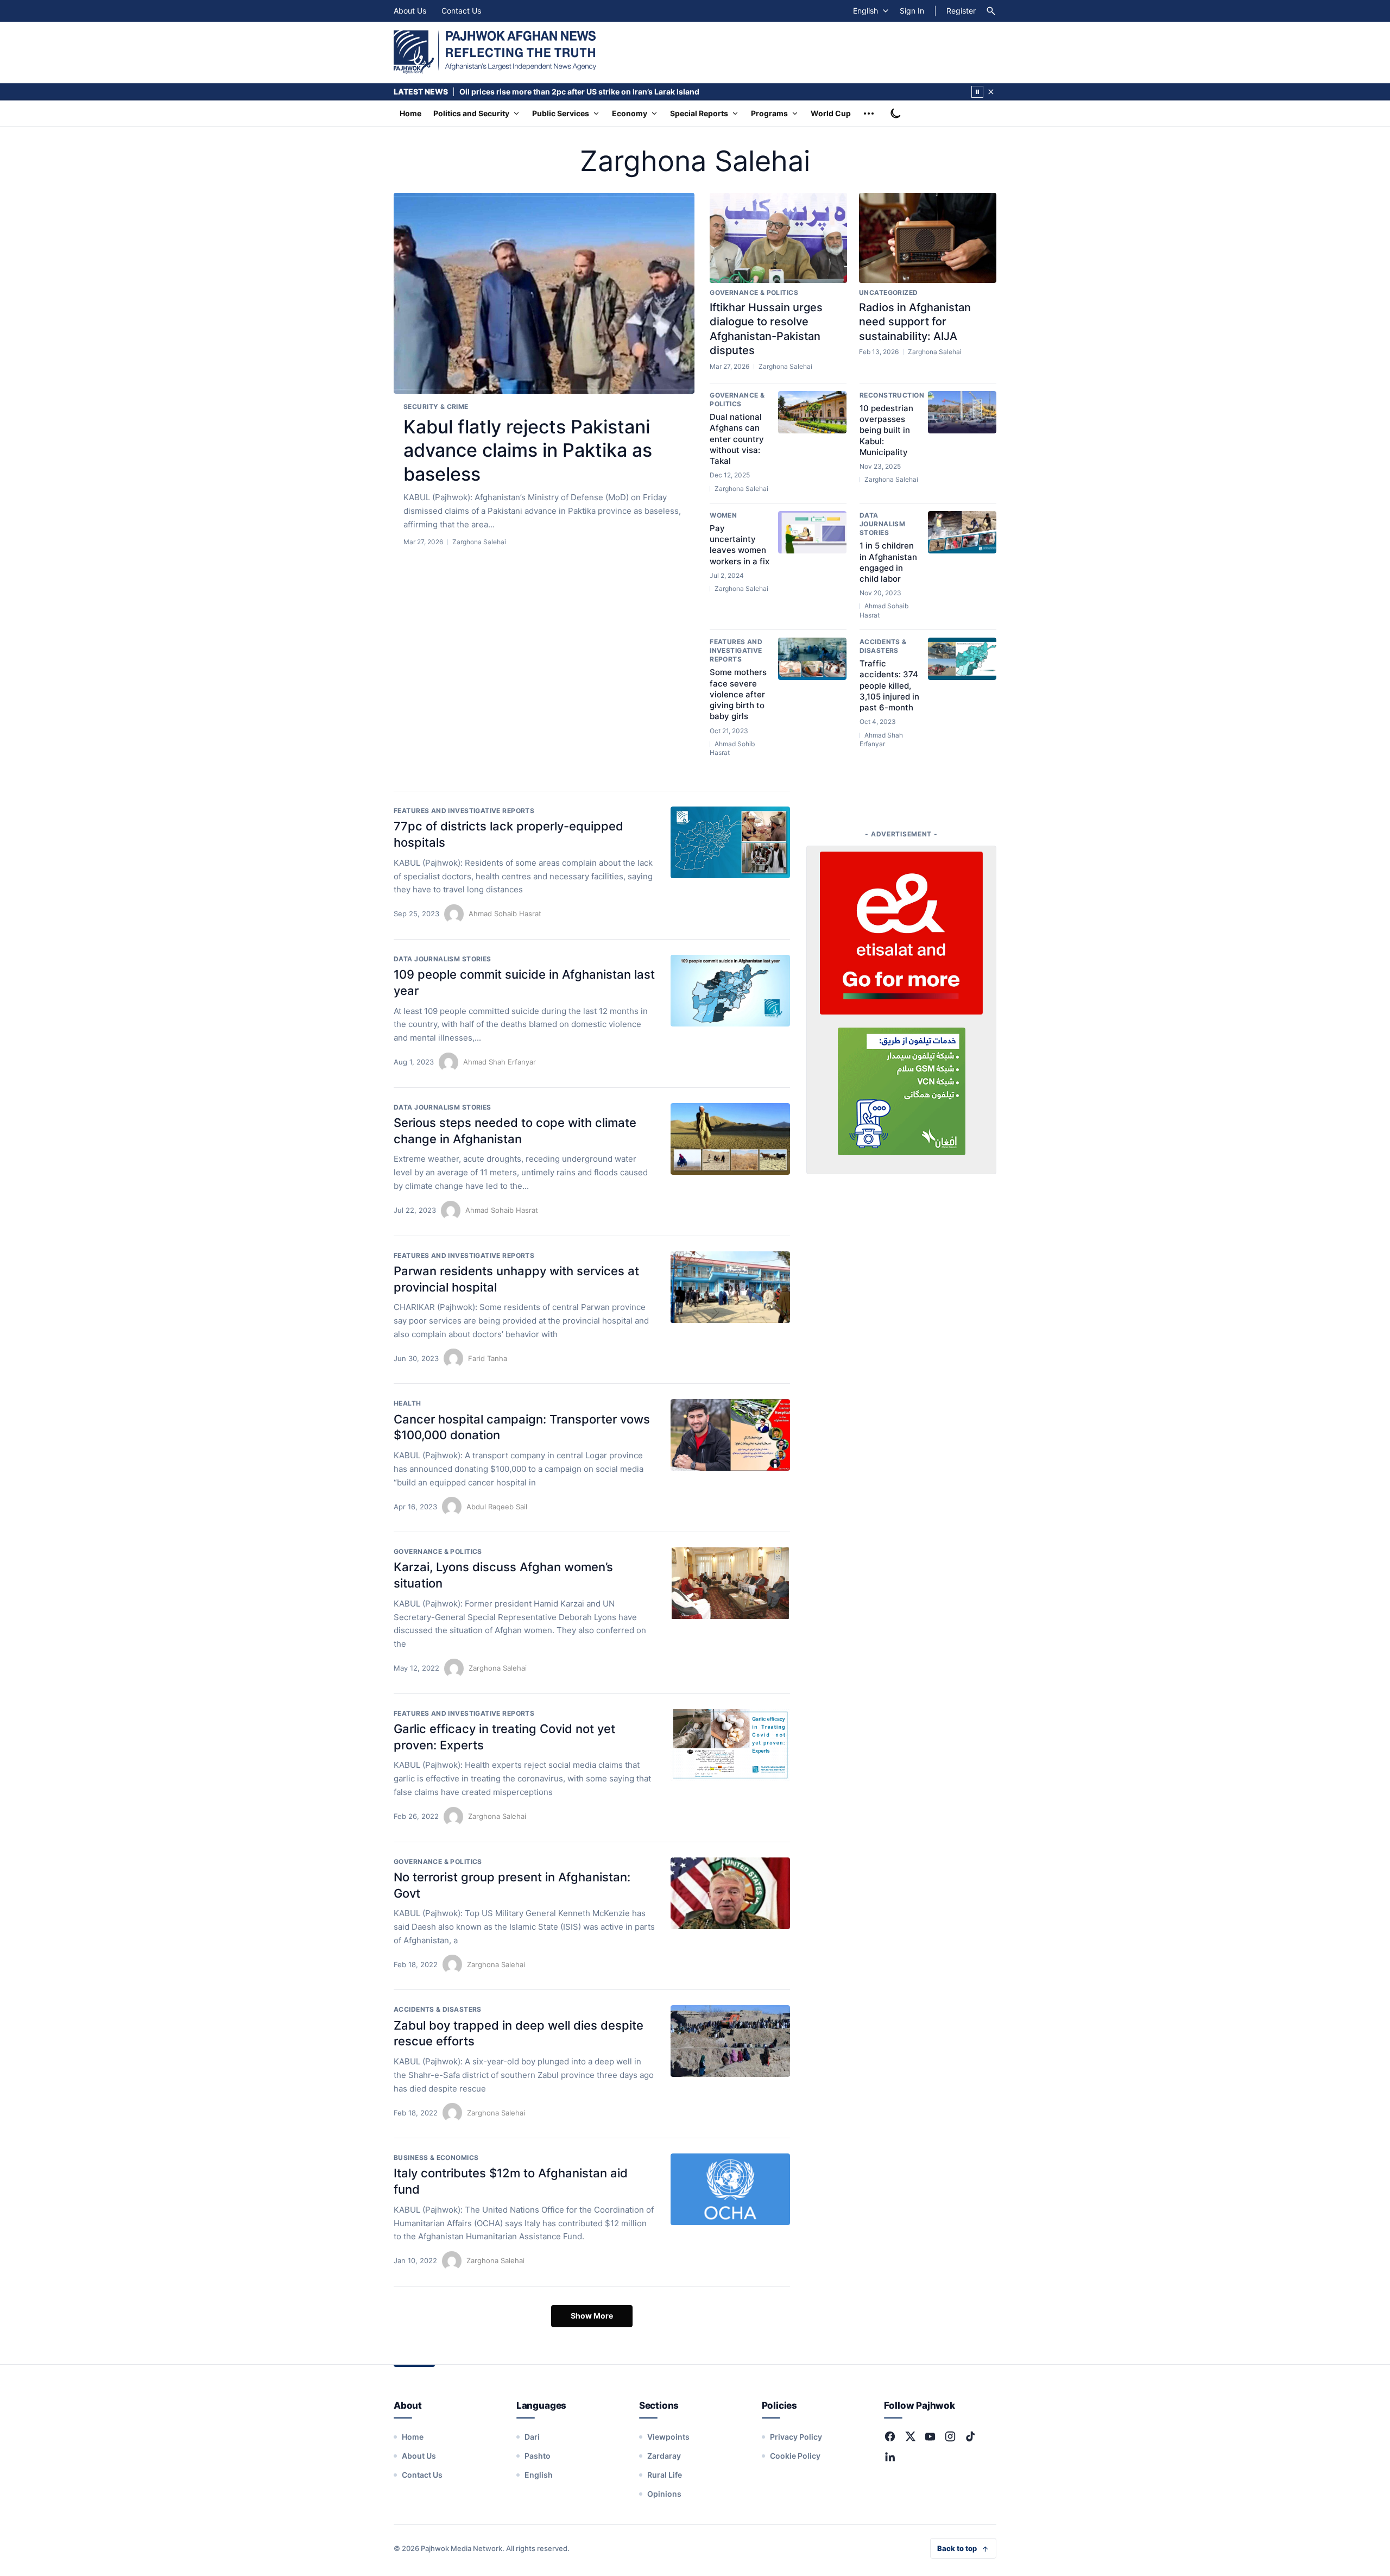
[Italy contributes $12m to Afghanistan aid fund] (730, 2189)
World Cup (831, 113)
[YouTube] (930, 2436)
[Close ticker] (991, 92)
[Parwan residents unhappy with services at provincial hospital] (730, 1287)
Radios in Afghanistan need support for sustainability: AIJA (915, 322)
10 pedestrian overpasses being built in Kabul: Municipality (886, 430)
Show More (592, 2316)
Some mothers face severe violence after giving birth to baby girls (738, 694)
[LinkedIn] (890, 2457)
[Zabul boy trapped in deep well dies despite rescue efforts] (730, 2041)
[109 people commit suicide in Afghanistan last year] (730, 991)
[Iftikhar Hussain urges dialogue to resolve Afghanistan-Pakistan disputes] (778, 238)
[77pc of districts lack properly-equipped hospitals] (730, 842)
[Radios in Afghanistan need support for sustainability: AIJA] (928, 238)
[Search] (991, 11)
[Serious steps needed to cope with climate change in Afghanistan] (730, 1139)
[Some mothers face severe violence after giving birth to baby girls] (812, 659)
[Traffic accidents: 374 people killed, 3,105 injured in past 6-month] (962, 659)
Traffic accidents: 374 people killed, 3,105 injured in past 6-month (889, 685)
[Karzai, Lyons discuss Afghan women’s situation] (730, 1583)
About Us (410, 11)
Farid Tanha (488, 1358)
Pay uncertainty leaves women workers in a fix (740, 545)
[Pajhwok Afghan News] (495, 52)
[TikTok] (970, 2436)
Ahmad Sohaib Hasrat (505, 914)
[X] (910, 2436)
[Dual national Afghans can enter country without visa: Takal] (812, 412)
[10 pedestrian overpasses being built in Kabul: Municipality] (962, 412)
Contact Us (461, 11)
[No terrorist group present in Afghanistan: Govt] (730, 1893)
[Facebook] (890, 2436)
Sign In (912, 11)
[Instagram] (950, 2436)
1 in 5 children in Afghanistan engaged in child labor (888, 562)
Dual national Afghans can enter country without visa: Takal (737, 439)
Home (410, 113)
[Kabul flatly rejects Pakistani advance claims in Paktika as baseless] (544, 294)
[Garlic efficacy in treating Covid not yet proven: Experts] (730, 1745)
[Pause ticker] (977, 92)
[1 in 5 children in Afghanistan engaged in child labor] (962, 532)
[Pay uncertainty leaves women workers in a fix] (812, 532)
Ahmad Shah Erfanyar (500, 1062)
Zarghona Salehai (498, 1668)
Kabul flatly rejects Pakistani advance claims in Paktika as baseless (528, 450)
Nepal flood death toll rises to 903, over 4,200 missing (560, 92)
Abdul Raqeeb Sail (497, 1507)
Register (961, 11)
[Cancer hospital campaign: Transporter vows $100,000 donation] (730, 1435)
